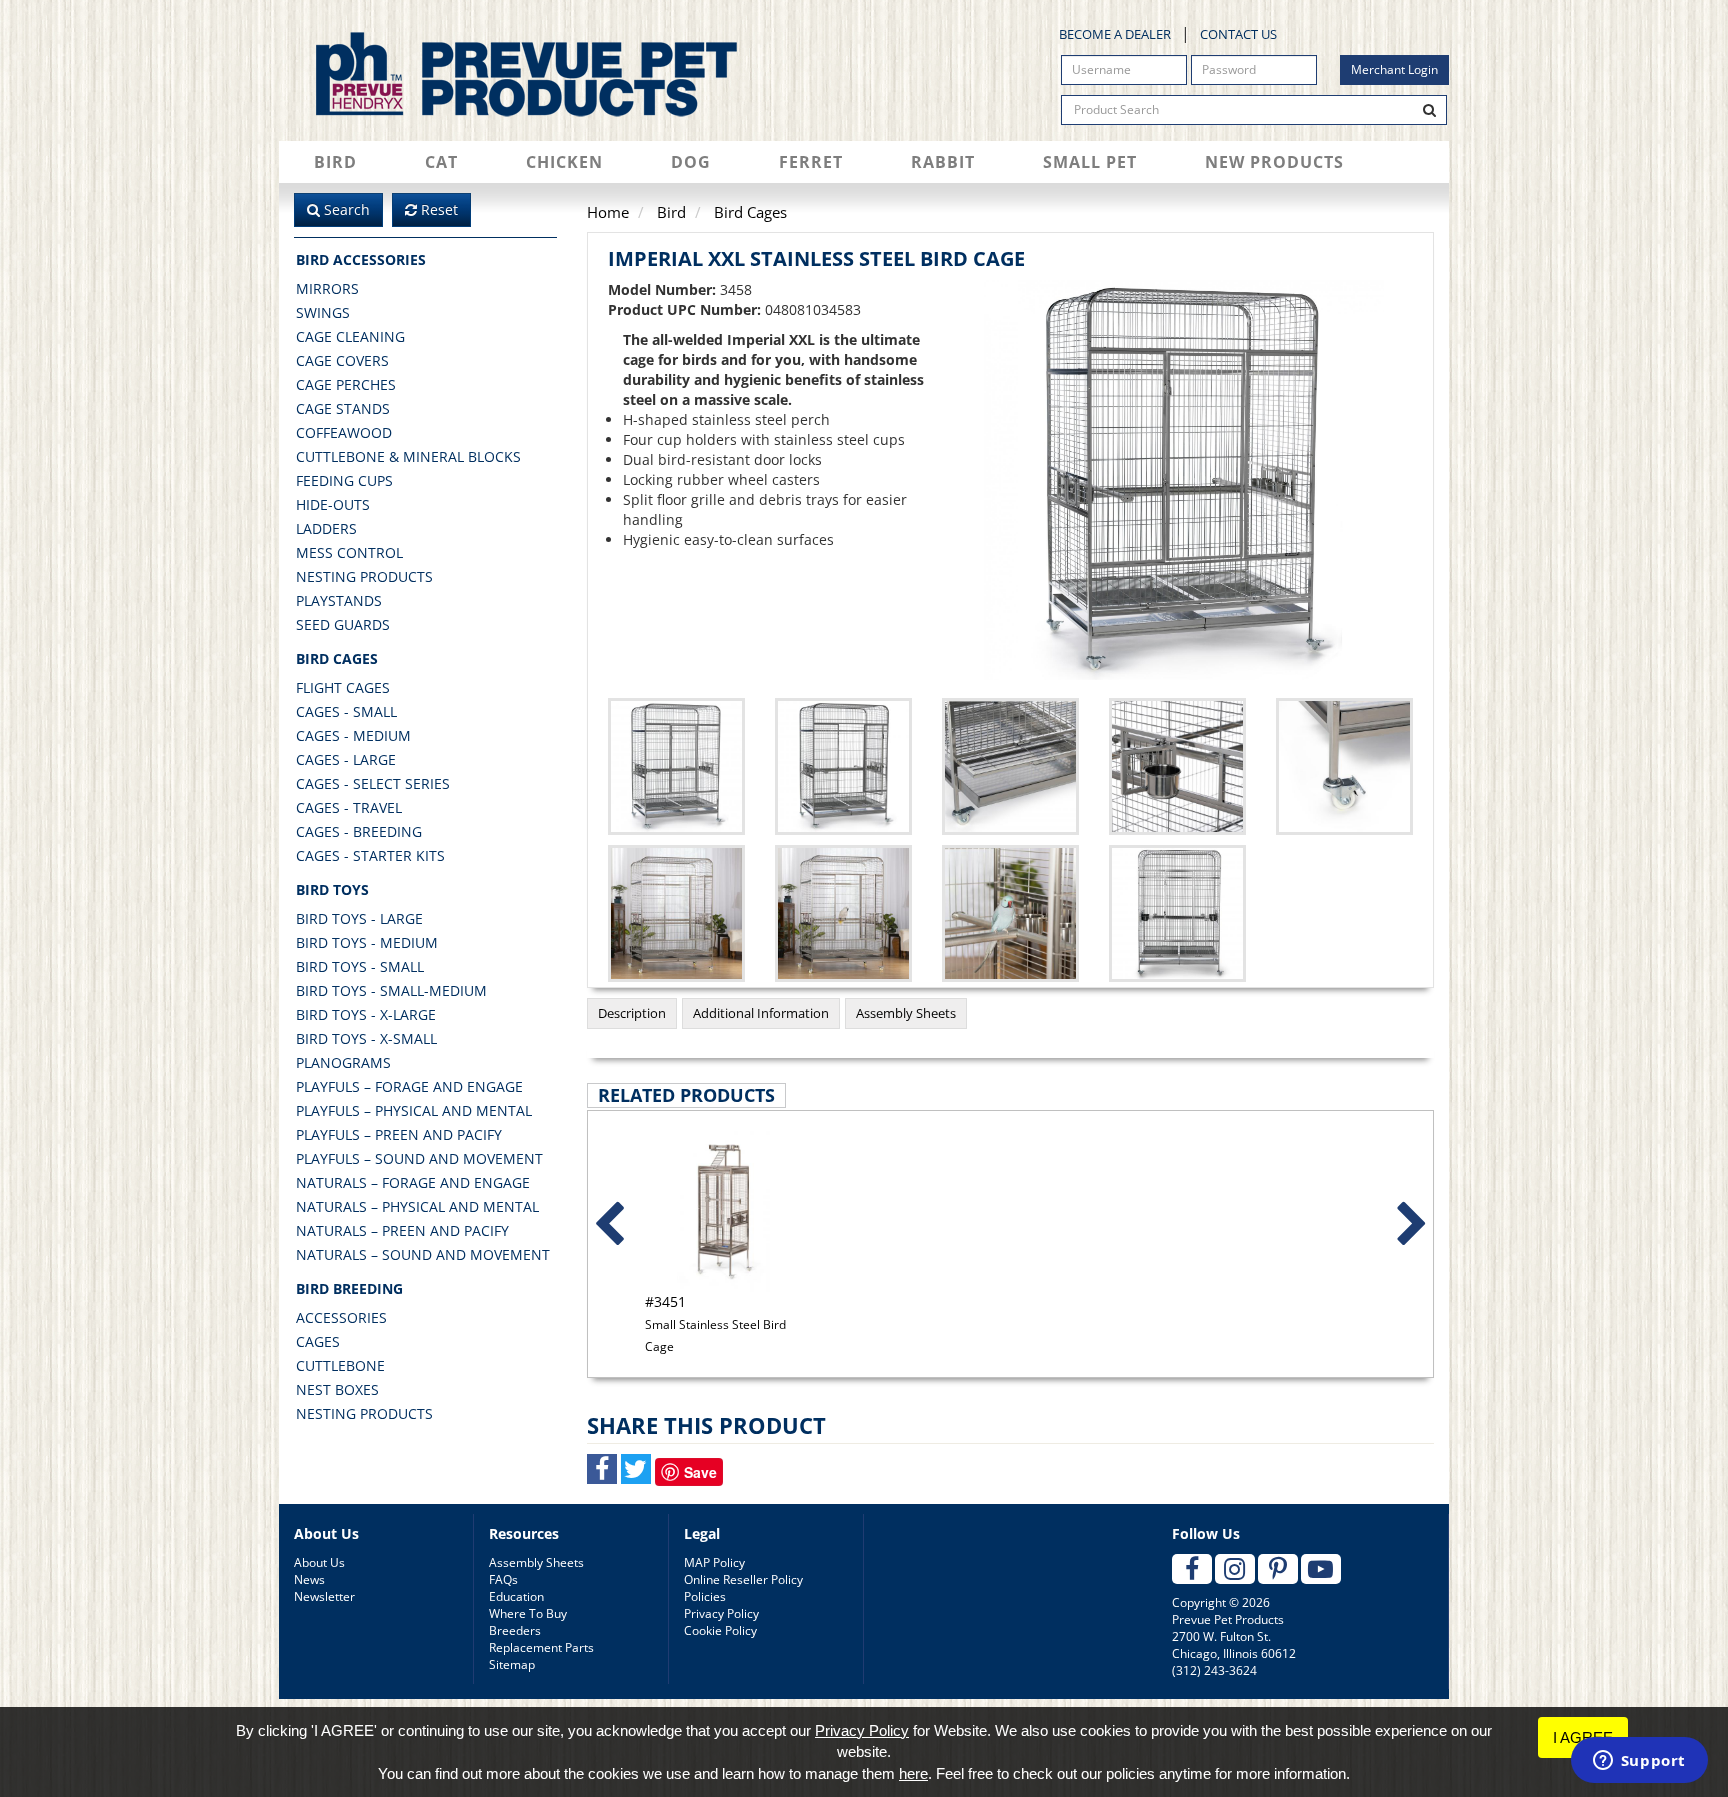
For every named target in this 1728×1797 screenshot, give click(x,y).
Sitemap (512, 1664)
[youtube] (1321, 1569)
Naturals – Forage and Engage (413, 1182)
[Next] (1412, 1225)
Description (632, 1013)
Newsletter (324, 1596)
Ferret (811, 162)
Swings (323, 312)
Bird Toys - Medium (367, 942)
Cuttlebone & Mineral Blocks (408, 456)
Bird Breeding (349, 1288)
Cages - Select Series (373, 783)
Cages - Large (346, 759)
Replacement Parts (541, 1647)
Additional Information (761, 1013)
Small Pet (1090, 162)
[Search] (1430, 110)
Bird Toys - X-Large (366, 1014)
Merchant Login (1394, 69)
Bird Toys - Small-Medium (391, 990)
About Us (319, 1562)
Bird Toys (332, 889)
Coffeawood (344, 432)
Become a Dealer (1115, 34)
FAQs (503, 1579)
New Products (1274, 162)
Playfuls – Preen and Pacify (399, 1134)
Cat (441, 162)
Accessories (341, 1317)
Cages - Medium (353, 735)
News (309, 1579)
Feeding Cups (344, 480)
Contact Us (1238, 34)
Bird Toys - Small (360, 966)
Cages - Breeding (359, 831)
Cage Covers (342, 360)
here (913, 1773)
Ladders (326, 528)
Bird (335, 162)
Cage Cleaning (350, 336)
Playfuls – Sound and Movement (419, 1158)
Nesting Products (364, 576)
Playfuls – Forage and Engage (409, 1086)
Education (516, 1596)
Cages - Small (346, 711)
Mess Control (349, 552)
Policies (705, 1596)
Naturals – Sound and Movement (423, 1254)
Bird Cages (337, 658)
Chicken (564, 162)
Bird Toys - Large (359, 918)
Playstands (339, 600)
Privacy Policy (721, 1613)
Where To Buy (528, 1613)
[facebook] (1192, 1569)
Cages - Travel (349, 807)
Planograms (343, 1062)
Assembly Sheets (906, 1013)
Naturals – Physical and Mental (417, 1206)
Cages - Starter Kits (370, 855)
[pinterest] (1278, 1569)
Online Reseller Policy (743, 1579)
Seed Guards (343, 624)
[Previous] (609, 1225)
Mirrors (327, 288)
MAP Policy (714, 1562)
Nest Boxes (337, 1389)
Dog (691, 162)
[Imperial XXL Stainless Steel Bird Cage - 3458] (1184, 480)
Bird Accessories (361, 259)
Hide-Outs (333, 504)
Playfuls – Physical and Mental (414, 1110)
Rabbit (943, 162)
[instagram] (1235, 1569)
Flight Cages (343, 687)
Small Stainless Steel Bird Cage (715, 1323)
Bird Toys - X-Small (366, 1038)
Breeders (515, 1630)
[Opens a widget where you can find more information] (1639, 1762)
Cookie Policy (720, 1630)
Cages (318, 1341)
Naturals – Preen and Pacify (402, 1230)
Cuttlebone (340, 1365)
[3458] (843, 766)
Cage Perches (346, 384)
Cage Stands (343, 408)
